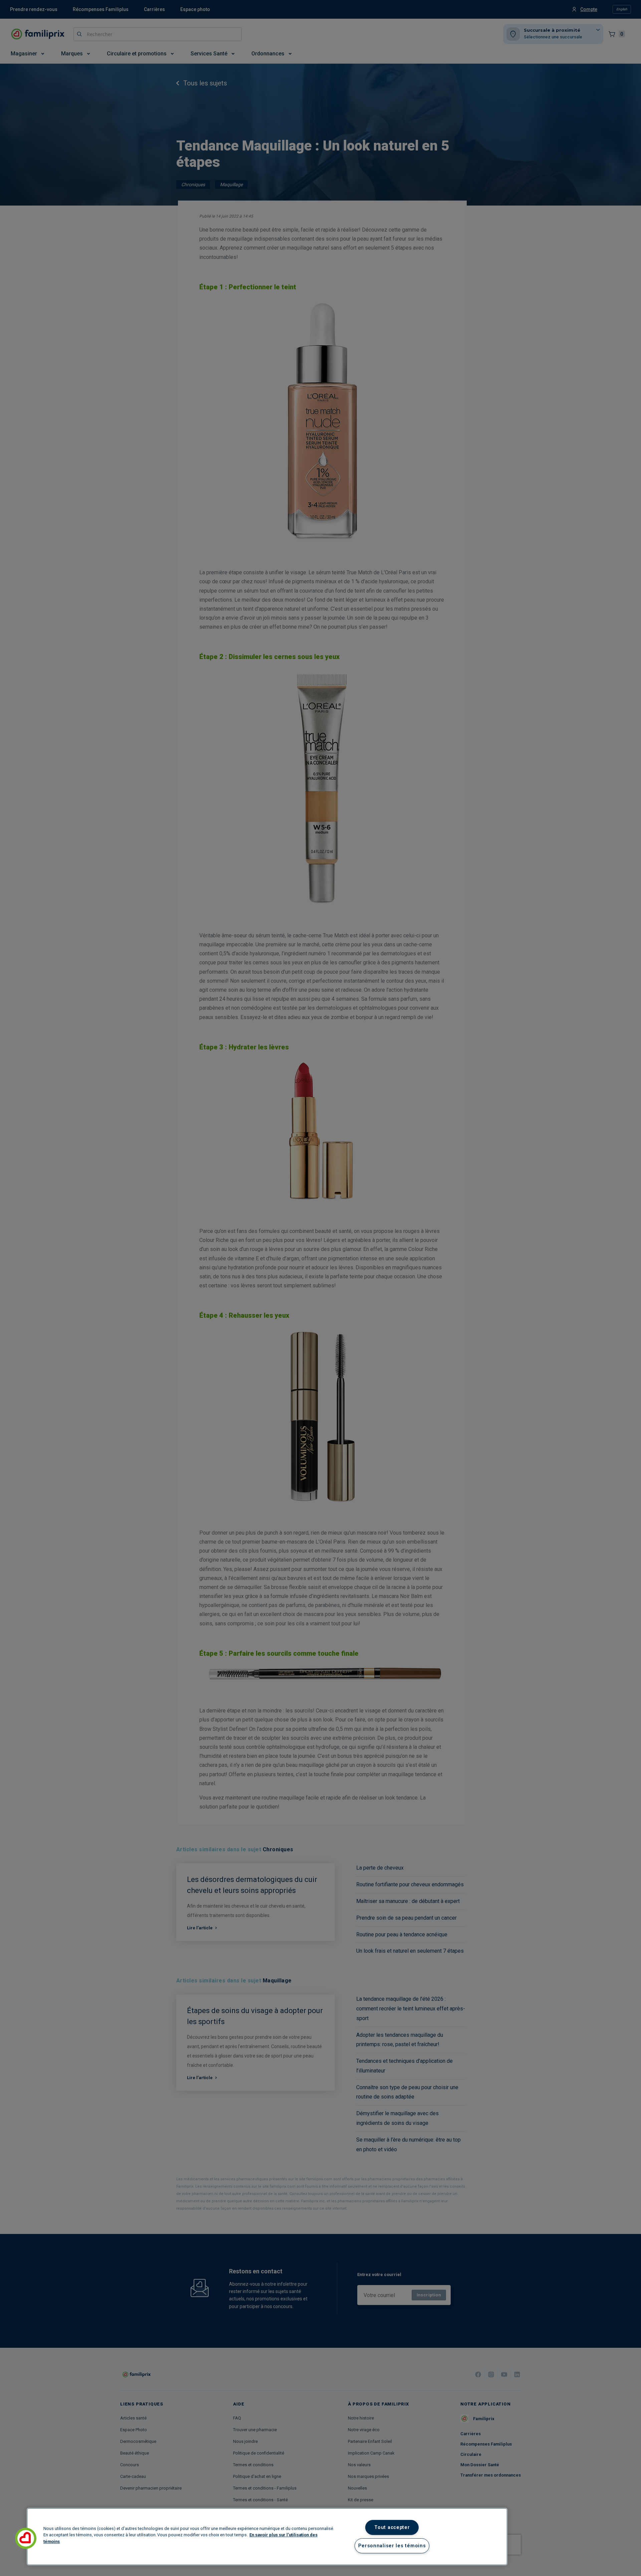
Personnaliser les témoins (392, 2546)
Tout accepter (392, 2527)
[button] (26, 2538)
